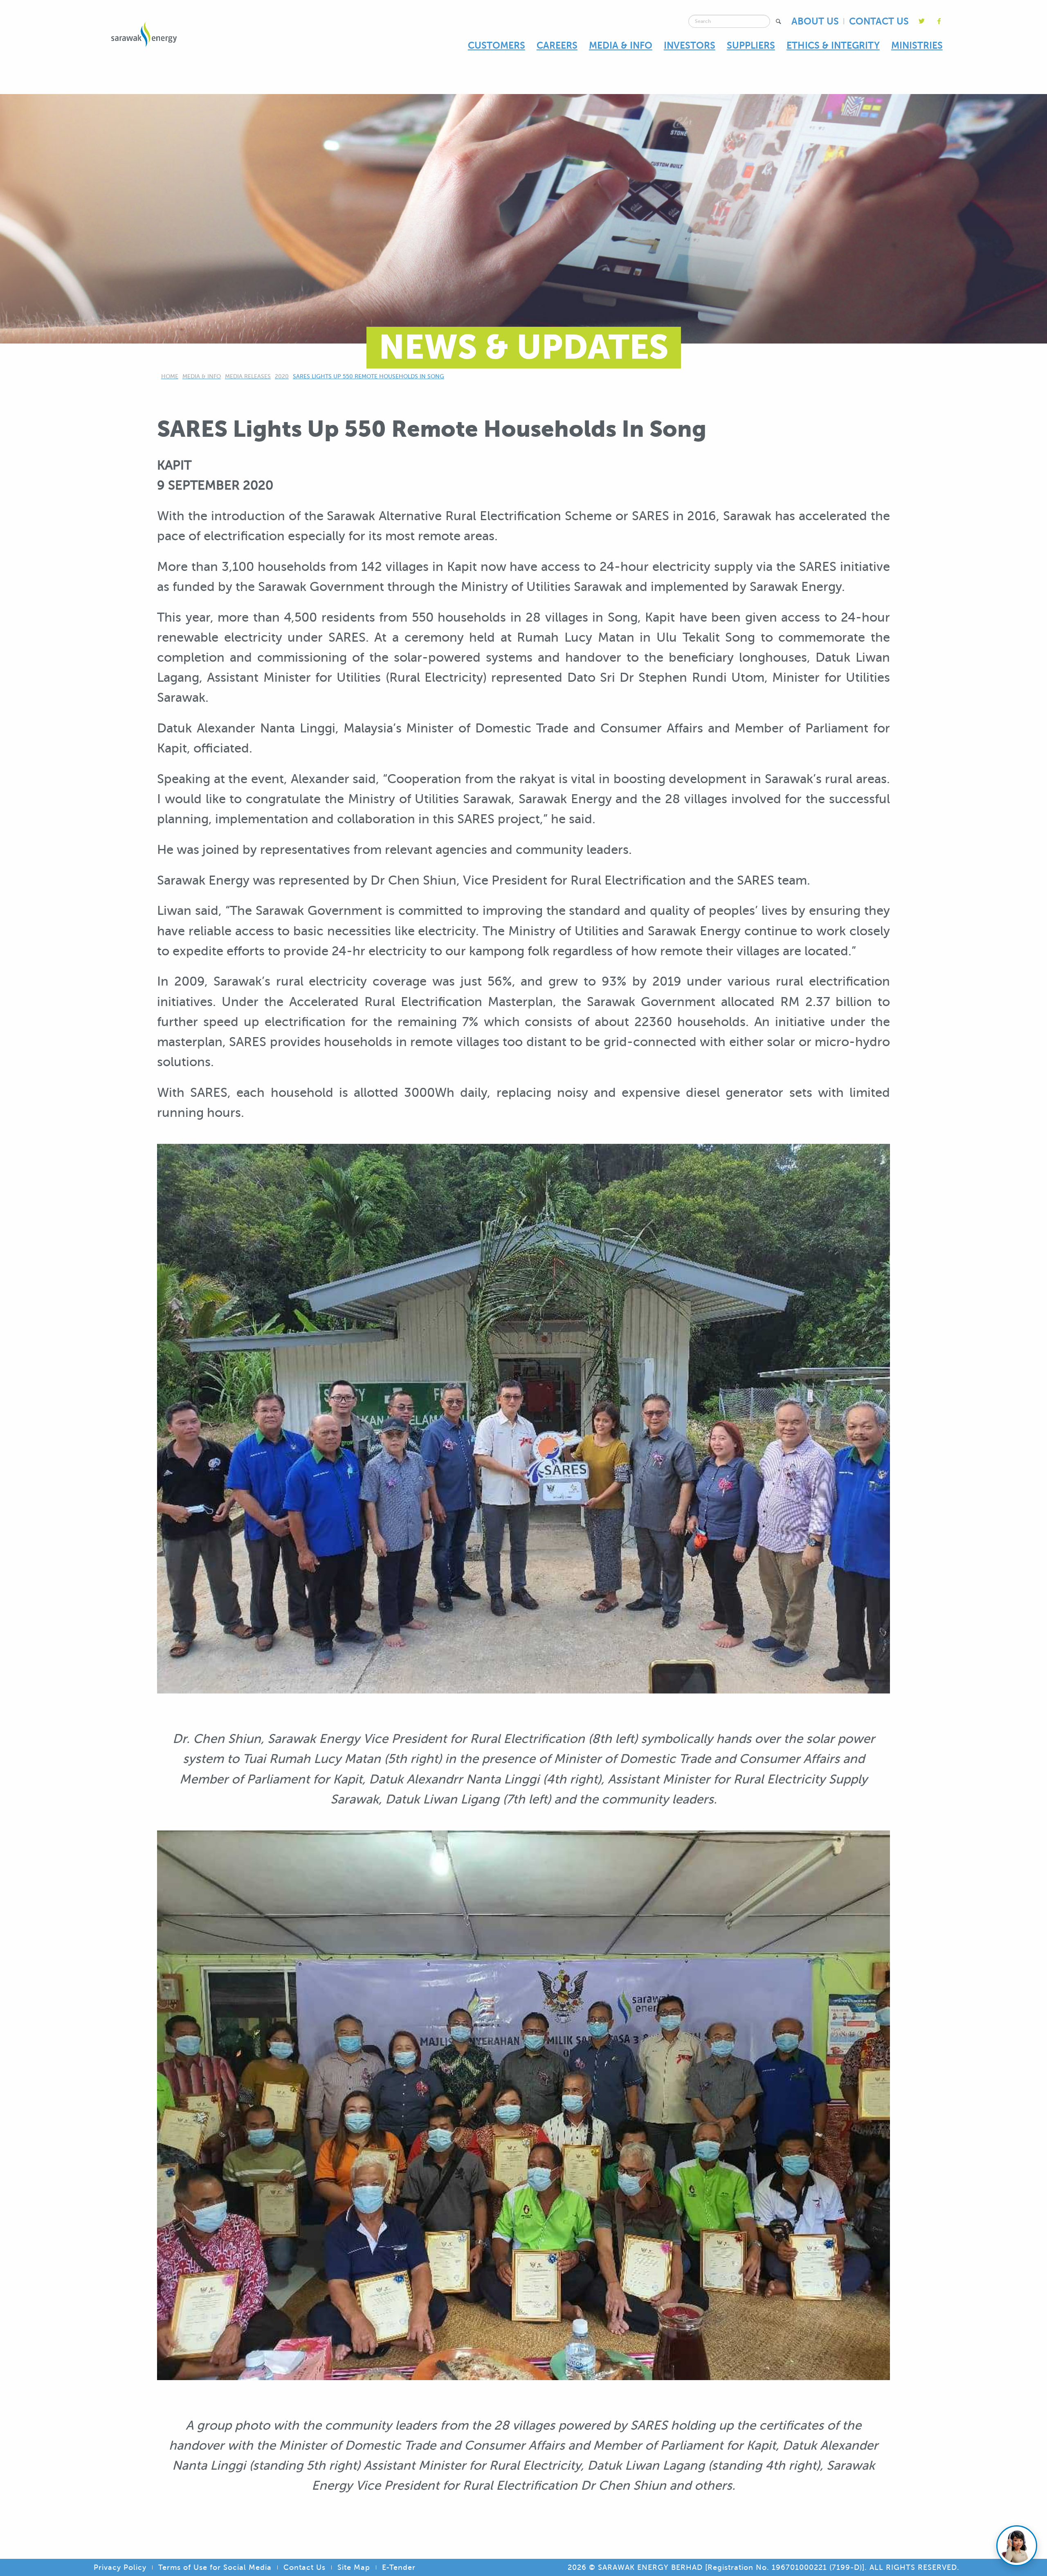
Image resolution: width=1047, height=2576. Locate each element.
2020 (282, 376)
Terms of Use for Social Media (215, 2567)
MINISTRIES (917, 45)
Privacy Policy (120, 2567)
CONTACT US (879, 21)
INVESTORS (690, 45)
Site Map (354, 2567)
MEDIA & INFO (621, 45)
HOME (170, 376)
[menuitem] (497, 46)
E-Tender (399, 2567)
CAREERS (557, 45)
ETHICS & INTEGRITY (833, 45)
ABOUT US (815, 21)
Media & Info (202, 376)
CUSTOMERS (497, 45)
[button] (779, 21)
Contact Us (304, 2567)
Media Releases (248, 376)
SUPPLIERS (751, 45)
